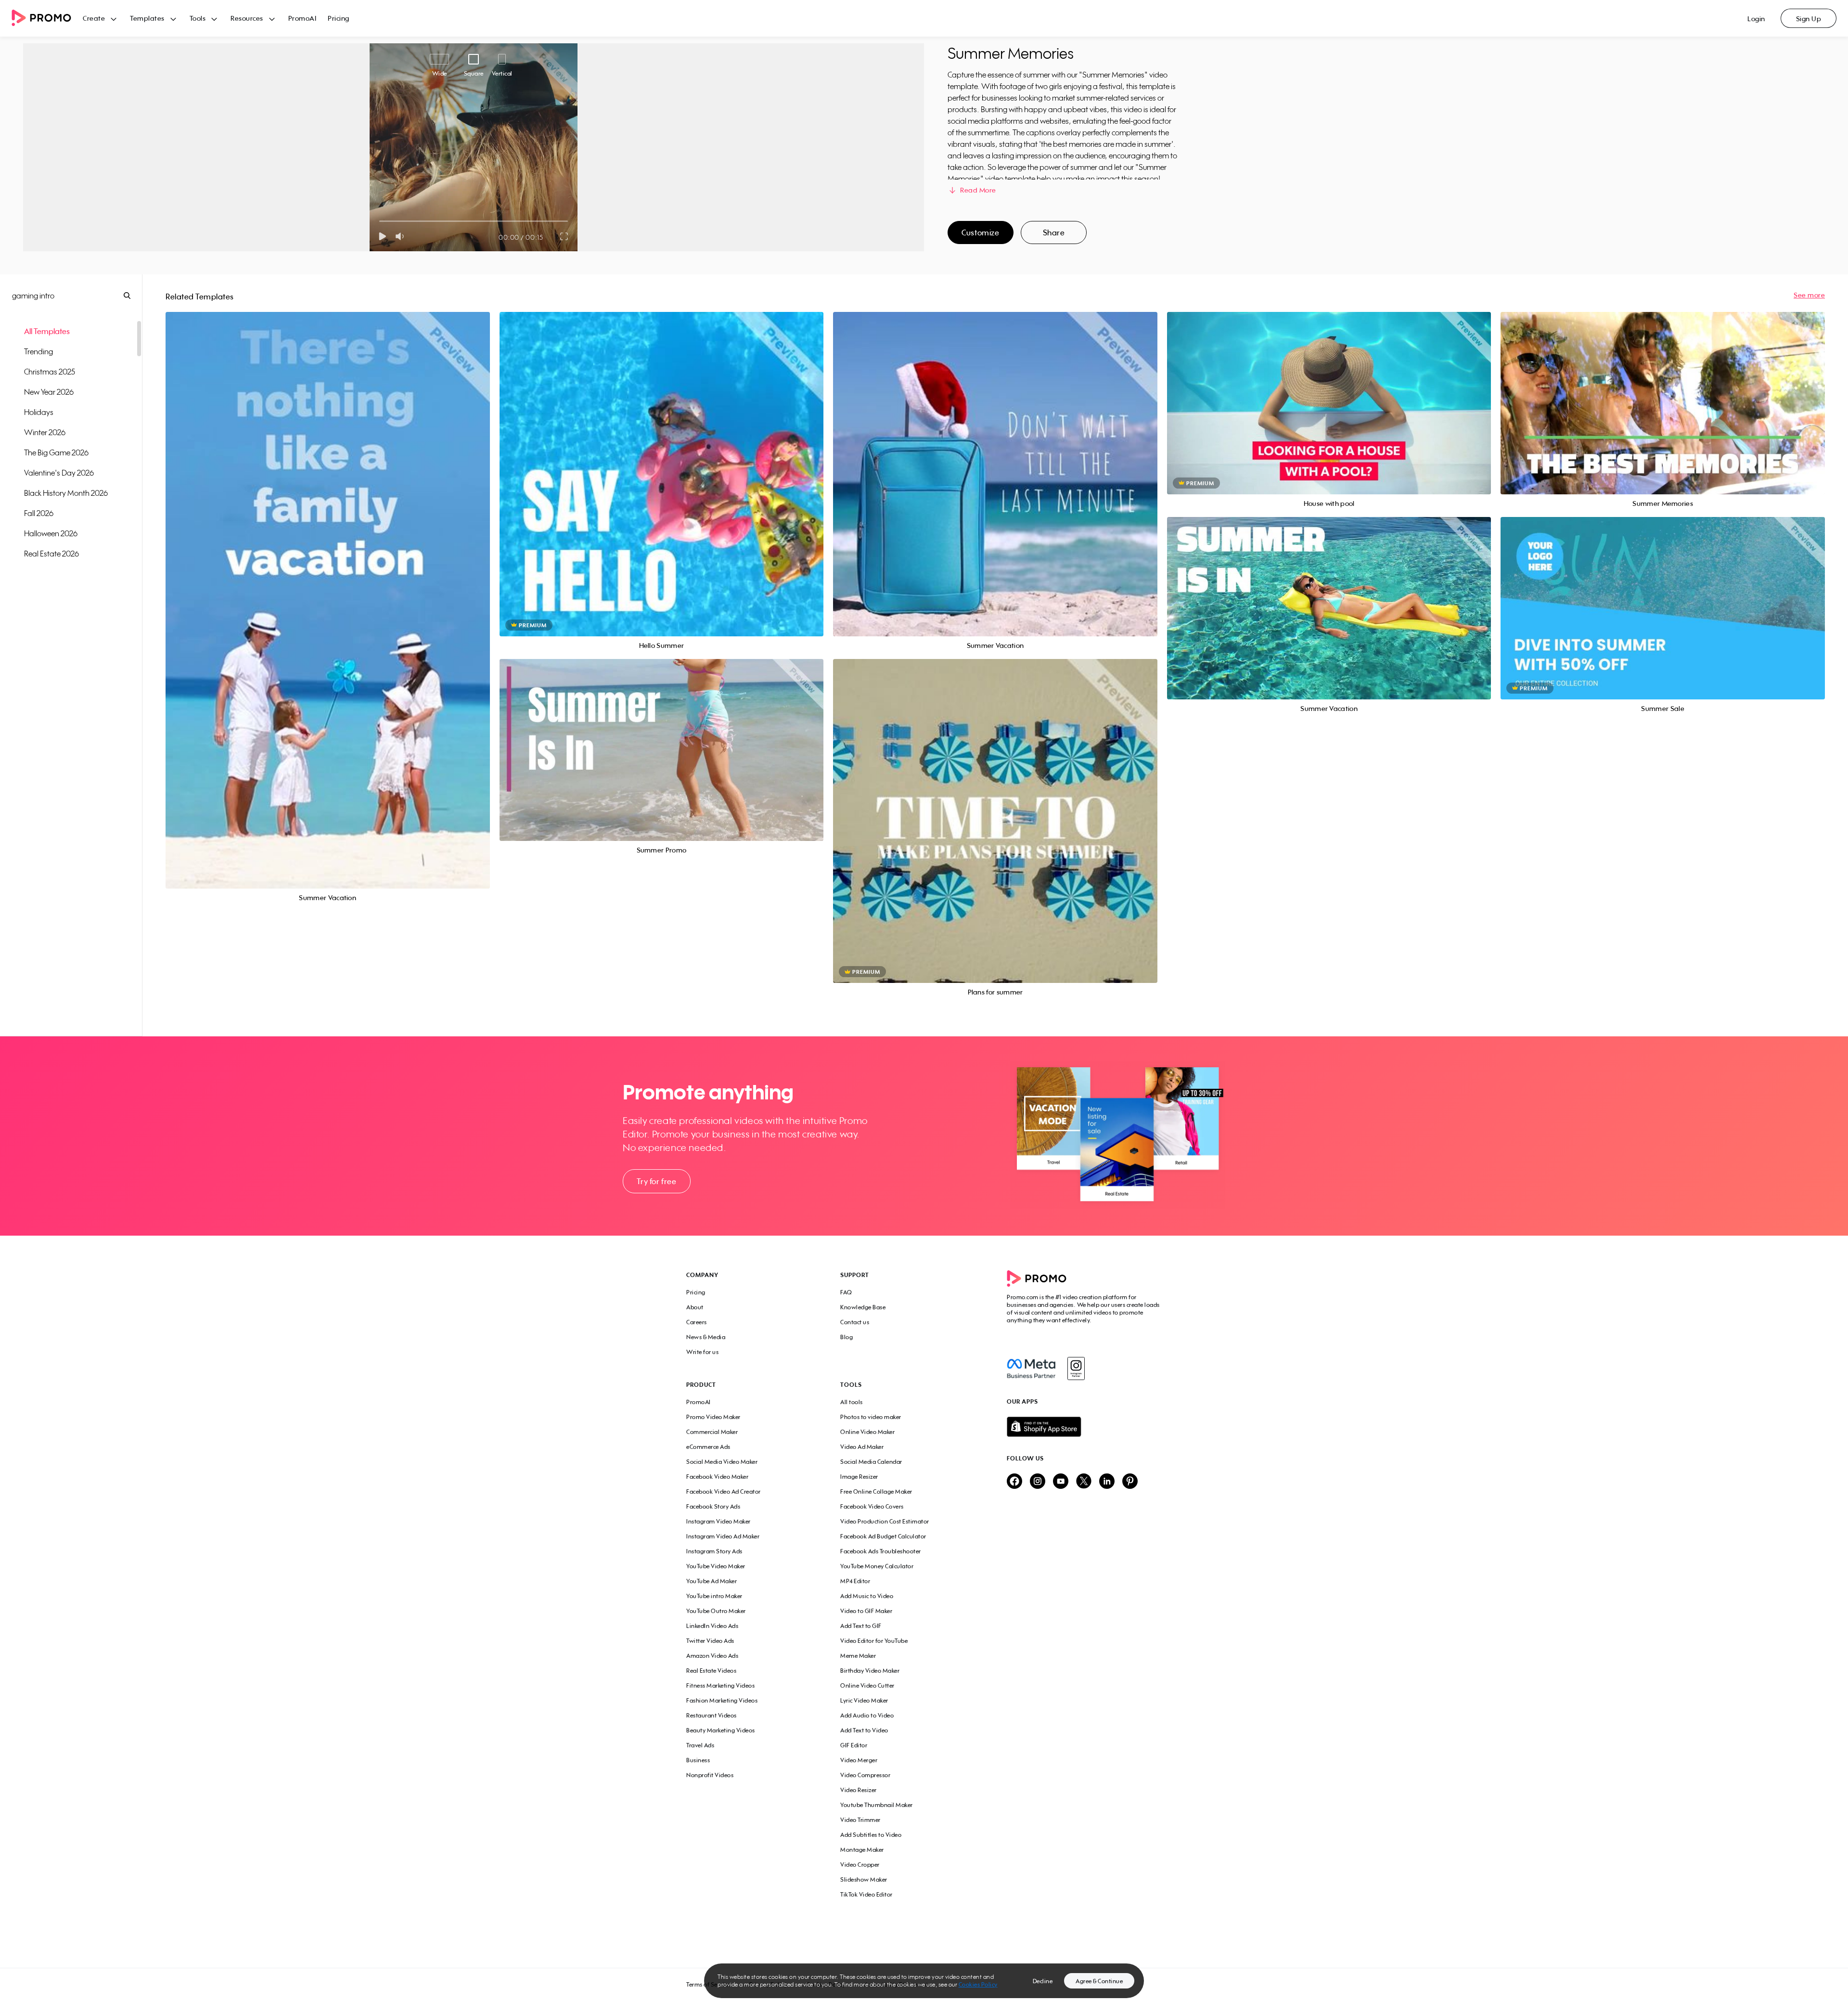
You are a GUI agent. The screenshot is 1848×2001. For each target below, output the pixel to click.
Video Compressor (865, 1775)
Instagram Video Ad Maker (723, 1536)
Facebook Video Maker (717, 1477)
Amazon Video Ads (712, 1656)
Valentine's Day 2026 (59, 473)
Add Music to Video (867, 1596)
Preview (328, 589)
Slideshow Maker (864, 1879)
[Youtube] (1061, 1482)
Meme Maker (858, 1656)
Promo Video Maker (713, 1417)
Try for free (656, 1181)
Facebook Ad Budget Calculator (883, 1536)
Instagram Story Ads (714, 1551)
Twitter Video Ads (710, 1641)
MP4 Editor (855, 1581)
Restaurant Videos (712, 1715)
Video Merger (859, 1760)
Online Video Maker (867, 1432)
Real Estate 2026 (51, 554)
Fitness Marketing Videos (720, 1685)
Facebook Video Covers (872, 1506)
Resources (247, 18)
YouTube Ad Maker (712, 1581)
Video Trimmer (860, 1820)
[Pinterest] (1130, 1482)
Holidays (39, 412)
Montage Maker (862, 1850)
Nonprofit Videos (710, 1775)
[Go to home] (47, 19)
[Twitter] (1084, 1482)
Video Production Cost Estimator (885, 1521)
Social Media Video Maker (722, 1462)
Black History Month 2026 (66, 493)
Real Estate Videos (711, 1671)
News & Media (706, 1337)
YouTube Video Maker (716, 1566)
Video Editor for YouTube (874, 1641)
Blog (847, 1337)
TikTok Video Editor (866, 1894)
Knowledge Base (863, 1307)
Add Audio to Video (867, 1715)
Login (1756, 19)
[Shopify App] (1084, 1427)
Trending (38, 351)
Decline (1043, 1981)
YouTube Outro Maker (716, 1611)
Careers (697, 1322)
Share (1054, 232)
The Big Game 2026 (56, 452)
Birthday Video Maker (870, 1671)
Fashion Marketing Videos (722, 1700)
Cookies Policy (978, 1984)
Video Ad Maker (862, 1447)
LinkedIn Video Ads (712, 1626)
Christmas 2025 (50, 372)
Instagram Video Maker (719, 1521)
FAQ (846, 1292)
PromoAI (302, 18)
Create (94, 18)
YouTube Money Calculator (877, 1566)
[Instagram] (1076, 1368)
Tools (198, 18)
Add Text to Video (864, 1730)
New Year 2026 (49, 392)
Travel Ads (700, 1745)
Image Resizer (859, 1477)
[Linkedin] (1107, 1482)
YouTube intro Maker (714, 1596)
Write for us (702, 1352)
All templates (47, 331)
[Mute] (402, 236)
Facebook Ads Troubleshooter (881, 1551)
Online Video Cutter (867, 1685)
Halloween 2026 (51, 533)
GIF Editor (854, 1745)
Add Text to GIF (861, 1626)
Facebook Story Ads (713, 1506)
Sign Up (1809, 19)
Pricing (339, 18)
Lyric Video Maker (864, 1700)
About (695, 1307)
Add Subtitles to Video (871, 1835)
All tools (852, 1402)
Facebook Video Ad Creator (724, 1491)
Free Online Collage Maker (876, 1491)
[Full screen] (565, 236)
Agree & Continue (1099, 1981)
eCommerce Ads (708, 1447)
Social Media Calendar (871, 1462)
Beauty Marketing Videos (721, 1730)
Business (698, 1760)
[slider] (379, 221)
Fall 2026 (39, 513)
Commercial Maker (712, 1432)
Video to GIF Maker (866, 1611)
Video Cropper (860, 1865)
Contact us (855, 1322)
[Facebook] (1031, 1368)
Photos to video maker (871, 1417)
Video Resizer (859, 1790)
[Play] (382, 236)
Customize (980, 232)
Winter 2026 (45, 432)
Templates (147, 18)
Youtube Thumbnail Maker (877, 1805)
